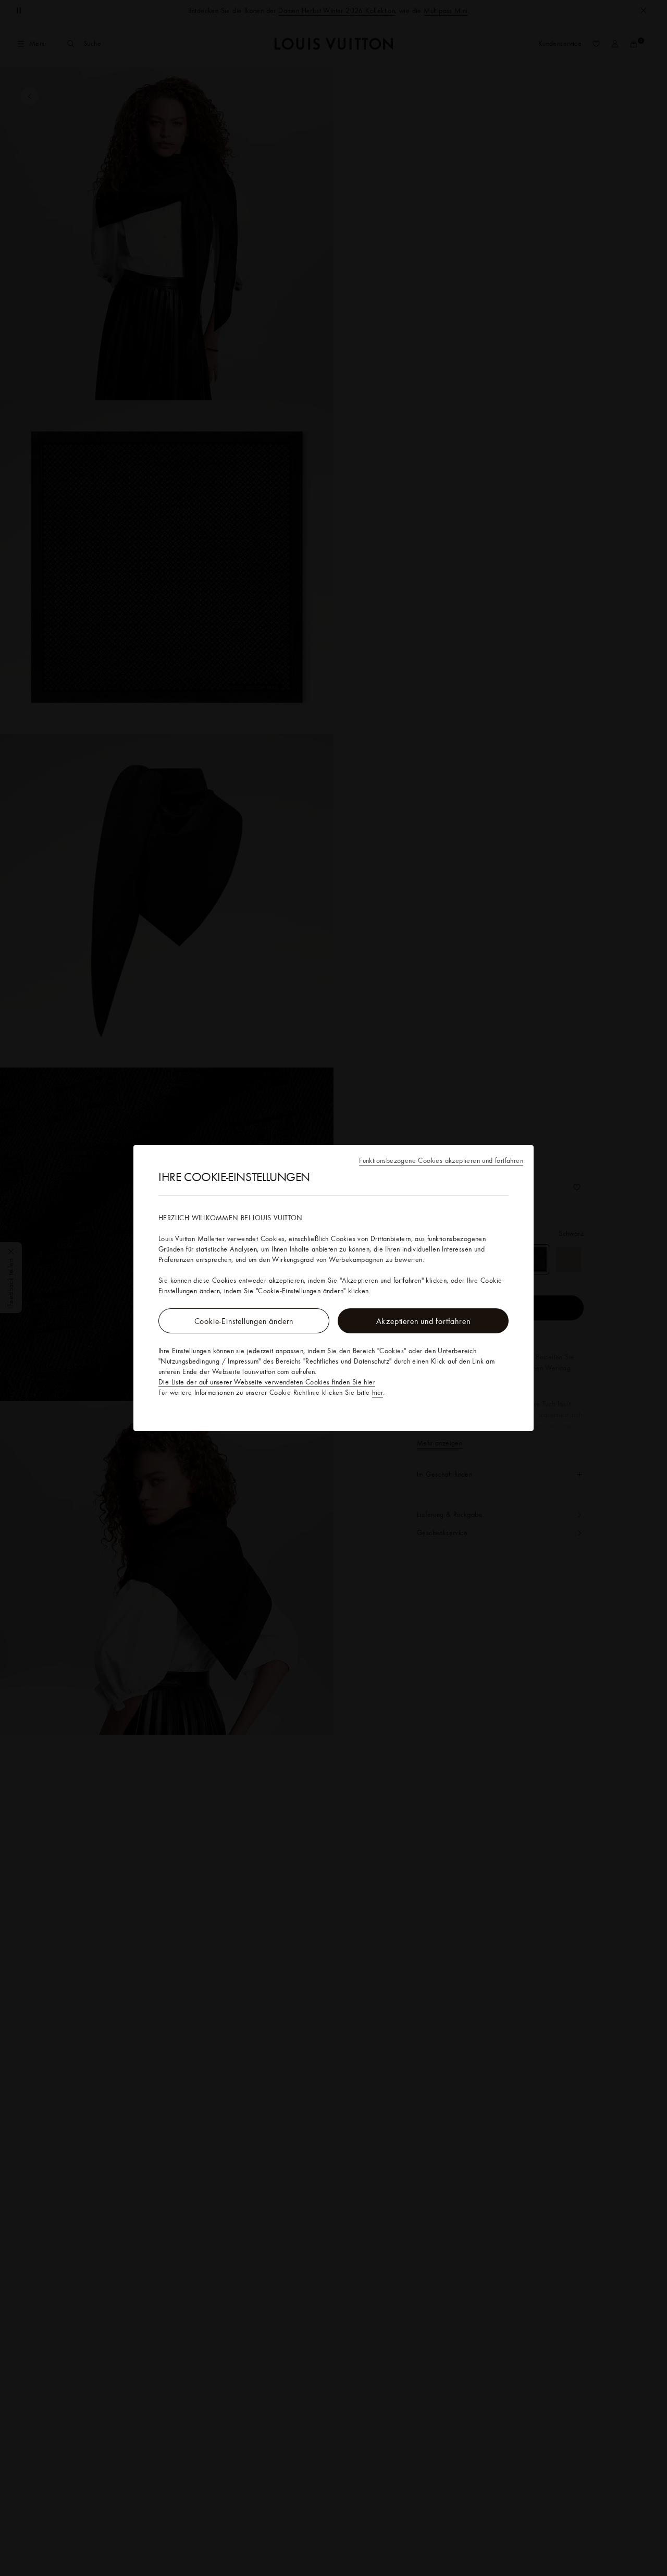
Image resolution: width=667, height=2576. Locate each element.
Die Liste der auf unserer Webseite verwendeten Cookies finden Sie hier (267, 1382)
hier (378, 1392)
